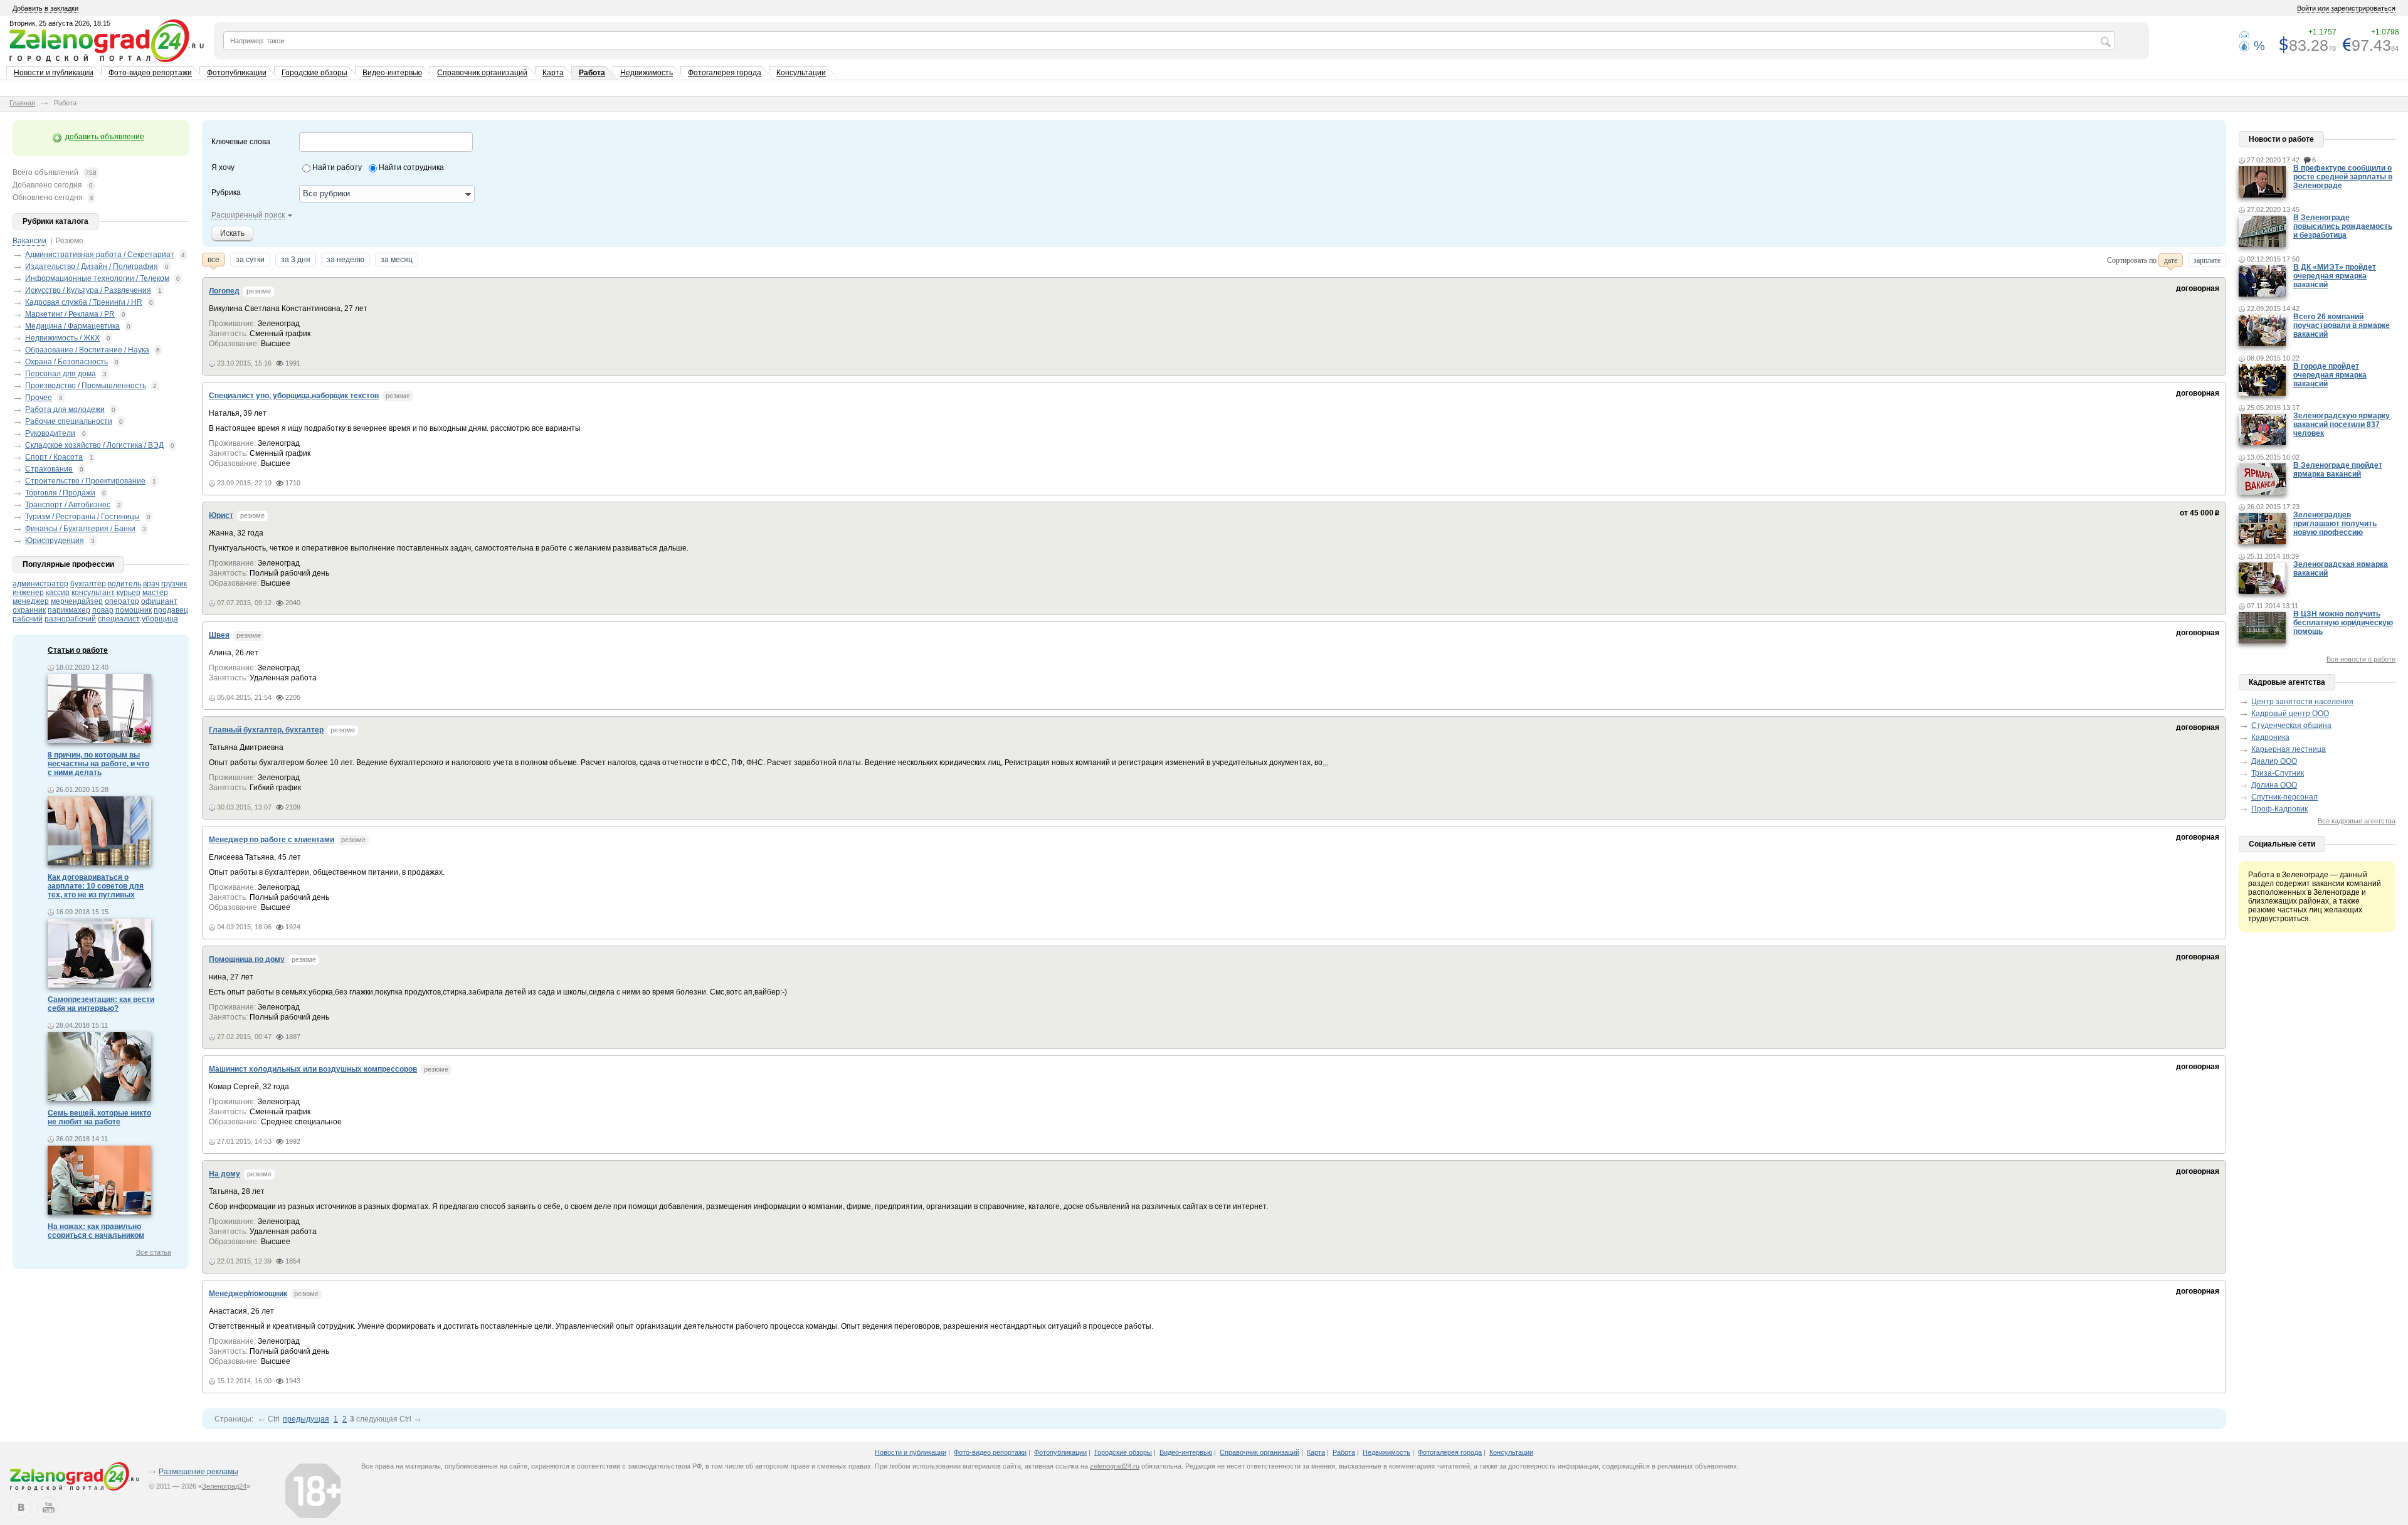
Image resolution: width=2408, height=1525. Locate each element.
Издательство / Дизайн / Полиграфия (92, 266)
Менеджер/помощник (248, 1294)
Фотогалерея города (725, 73)
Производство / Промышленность (86, 386)
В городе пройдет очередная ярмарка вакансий (2330, 375)
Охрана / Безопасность (66, 362)
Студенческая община (2291, 726)
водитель (124, 584)
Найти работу (337, 167)
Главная (22, 103)
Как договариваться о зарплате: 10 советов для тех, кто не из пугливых (96, 886)
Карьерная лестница (2289, 749)
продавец (171, 610)
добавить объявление (105, 137)
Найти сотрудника (411, 167)
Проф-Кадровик (2279, 809)
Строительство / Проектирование (85, 481)
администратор (40, 584)
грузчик (174, 584)
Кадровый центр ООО (2290, 714)
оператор (122, 601)
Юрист (221, 515)
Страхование (49, 469)
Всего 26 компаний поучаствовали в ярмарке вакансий (2342, 325)
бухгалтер (88, 584)
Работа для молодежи (65, 409)
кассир (58, 593)
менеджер (31, 601)
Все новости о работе (2361, 659)
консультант (93, 593)
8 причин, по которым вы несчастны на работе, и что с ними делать (98, 764)
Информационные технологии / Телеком (97, 278)
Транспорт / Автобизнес (68, 505)
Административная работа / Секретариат (100, 255)
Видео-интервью (392, 73)
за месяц (397, 260)
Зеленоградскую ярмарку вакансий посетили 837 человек (2342, 425)
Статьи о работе (78, 650)
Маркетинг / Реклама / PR (70, 314)
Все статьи (154, 1252)
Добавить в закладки (45, 8)
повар (103, 610)
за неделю (346, 260)
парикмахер (69, 610)
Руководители (50, 433)
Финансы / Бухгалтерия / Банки (80, 529)
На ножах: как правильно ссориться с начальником (96, 1231)
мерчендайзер (77, 601)
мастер (155, 593)
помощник (134, 610)
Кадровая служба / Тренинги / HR (84, 302)
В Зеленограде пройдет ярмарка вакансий (2338, 470)
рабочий (28, 619)
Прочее (39, 398)
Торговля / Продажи (60, 493)
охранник (29, 610)
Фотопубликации (237, 73)
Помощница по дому (247, 959)
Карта (553, 73)
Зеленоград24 (224, 1486)
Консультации (801, 73)
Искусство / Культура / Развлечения (88, 290)
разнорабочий (70, 619)
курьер (129, 593)
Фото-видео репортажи (150, 73)
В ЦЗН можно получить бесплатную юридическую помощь (2343, 623)
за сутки (250, 260)
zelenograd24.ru (1115, 1466)
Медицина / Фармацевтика (72, 326)
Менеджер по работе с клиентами (272, 840)
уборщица (160, 619)
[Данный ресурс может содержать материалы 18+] (313, 1491)
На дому (224, 1174)
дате (2171, 260)
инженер (28, 593)
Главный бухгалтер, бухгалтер (266, 730)
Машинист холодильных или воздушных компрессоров (313, 1069)
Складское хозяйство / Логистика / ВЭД (94, 445)
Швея (219, 635)
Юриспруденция (55, 541)
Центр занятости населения (2302, 702)
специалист (119, 619)
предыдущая (306, 1419)
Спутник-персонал (2284, 797)
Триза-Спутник (2278, 773)
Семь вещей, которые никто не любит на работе (99, 1117)
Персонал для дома (61, 374)
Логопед (224, 291)
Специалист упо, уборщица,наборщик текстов (294, 396)
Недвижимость (647, 73)
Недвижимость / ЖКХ (62, 338)
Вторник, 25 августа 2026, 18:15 (60, 23)
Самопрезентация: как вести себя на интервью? (101, 1004)
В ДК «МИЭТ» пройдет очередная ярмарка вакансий (2335, 276)
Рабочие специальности (69, 421)
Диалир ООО (2274, 761)
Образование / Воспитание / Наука (87, 350)
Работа (592, 73)
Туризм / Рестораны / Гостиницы (82, 517)
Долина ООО (2274, 785)
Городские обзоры (314, 73)
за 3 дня (296, 260)
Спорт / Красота (54, 457)
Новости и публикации (54, 73)
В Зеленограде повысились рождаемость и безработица (2343, 226)
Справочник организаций (482, 73)
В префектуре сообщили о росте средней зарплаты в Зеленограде (2343, 177)
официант (159, 601)
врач (151, 584)
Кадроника (2270, 737)
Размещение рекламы (198, 1472)
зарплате (2207, 260)
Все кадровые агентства (2357, 821)
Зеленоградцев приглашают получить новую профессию (2335, 524)
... (1325, 762)
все (214, 260)
